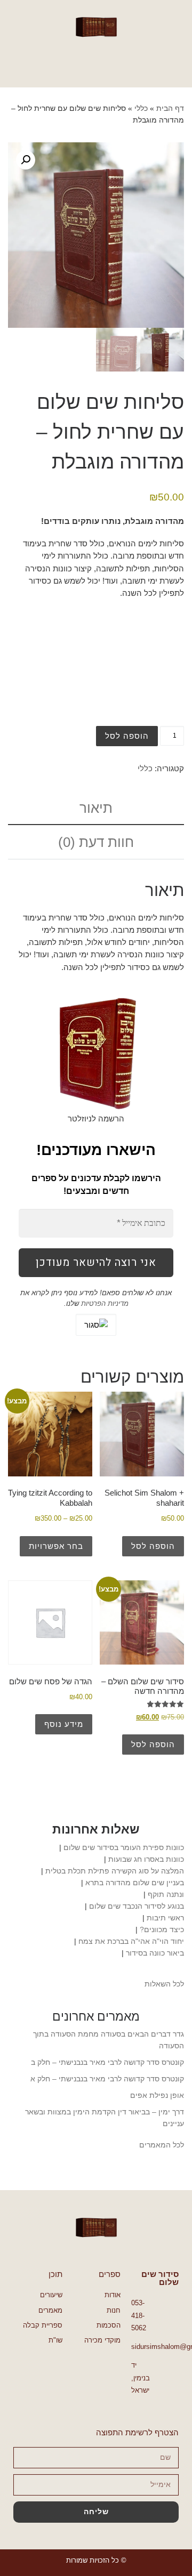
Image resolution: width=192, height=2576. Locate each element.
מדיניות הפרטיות (104, 1303)
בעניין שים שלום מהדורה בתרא (135, 1883)
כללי (141, 108)
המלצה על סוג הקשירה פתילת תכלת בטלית (115, 1871)
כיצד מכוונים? (162, 1929)
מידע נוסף (64, 1724)
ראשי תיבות (165, 1918)
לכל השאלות (164, 1984)
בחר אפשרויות (56, 1546)
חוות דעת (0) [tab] (96, 842)
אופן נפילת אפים (157, 2095)
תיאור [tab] (96, 808)
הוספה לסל (127, 736)
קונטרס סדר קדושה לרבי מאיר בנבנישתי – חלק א (107, 2079)
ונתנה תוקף (166, 1894)
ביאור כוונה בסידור (155, 1953)
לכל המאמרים (162, 2145)
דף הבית (170, 108)
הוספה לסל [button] (153, 1546)
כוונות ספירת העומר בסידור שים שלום (124, 1847)
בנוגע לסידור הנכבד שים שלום (137, 1906)
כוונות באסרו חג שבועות (146, 1859)
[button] (96, 63)
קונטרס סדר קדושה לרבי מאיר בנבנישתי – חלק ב (107, 2062)
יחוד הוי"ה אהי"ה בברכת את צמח (131, 1941)
